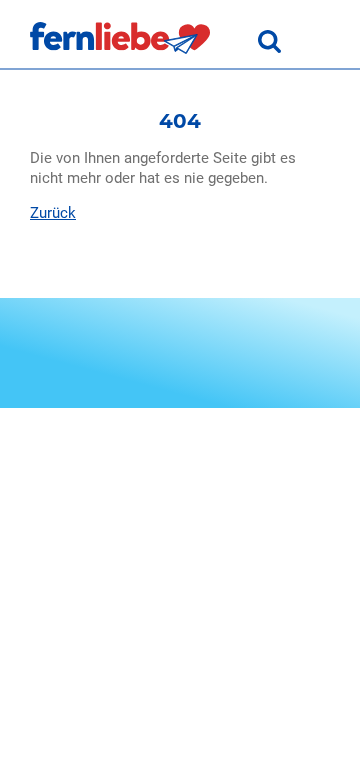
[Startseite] (120, 49)
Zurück (53, 213)
